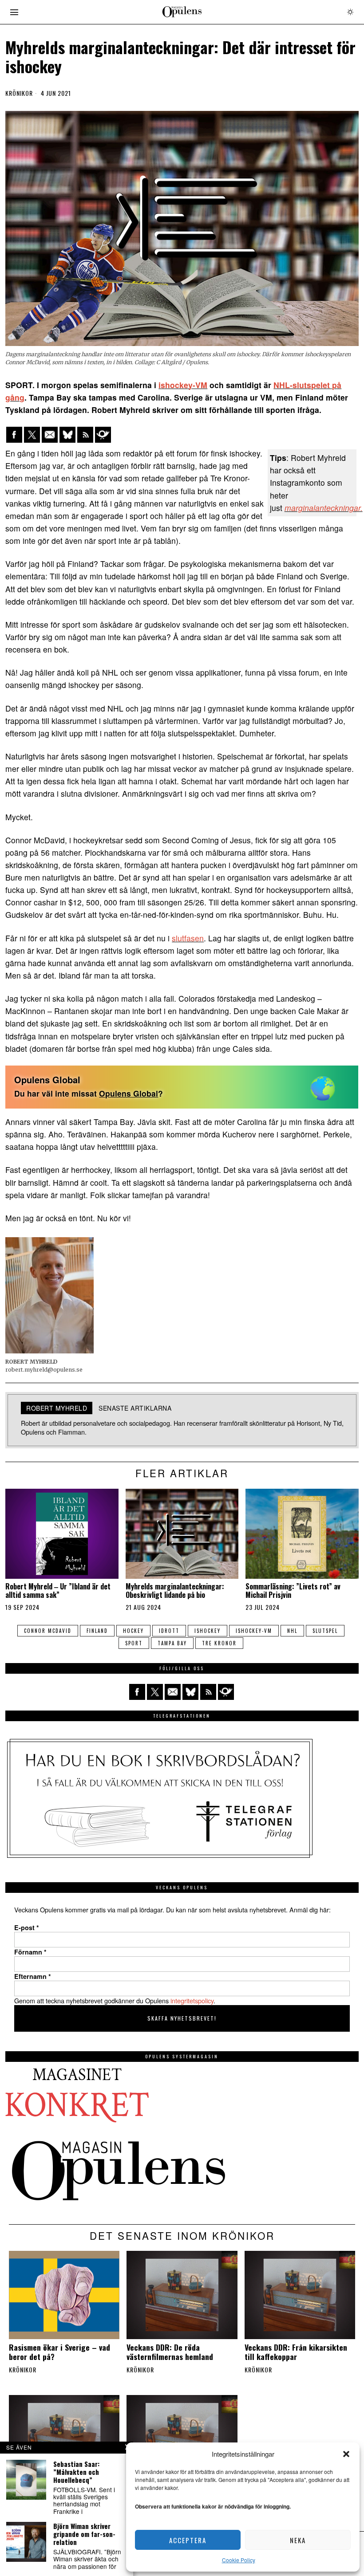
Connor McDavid (48, 1631)
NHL (292, 1631)
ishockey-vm (254, 1631)
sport (134, 1643)
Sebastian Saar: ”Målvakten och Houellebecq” (76, 2472)
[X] (32, 435)
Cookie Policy (239, 2560)
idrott (169, 1631)
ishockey (208, 1631)
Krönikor (19, 93)
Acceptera (188, 2540)
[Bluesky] (67, 435)
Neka (298, 2540)
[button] (346, 2454)
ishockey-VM (183, 385)
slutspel (325, 1631)
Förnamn (30, 1952)
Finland (97, 1631)
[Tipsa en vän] (50, 435)
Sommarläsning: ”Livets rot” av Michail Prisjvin (293, 1591)
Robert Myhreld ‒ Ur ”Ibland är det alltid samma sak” (58, 1591)
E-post (27, 1927)
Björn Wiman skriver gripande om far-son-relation (84, 2534)
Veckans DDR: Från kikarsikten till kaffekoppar (296, 2352)
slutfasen (188, 938)
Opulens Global (129, 1093)
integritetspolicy (192, 2000)
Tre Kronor (219, 1643)
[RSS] (85, 435)
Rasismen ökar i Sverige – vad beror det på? (59, 2352)
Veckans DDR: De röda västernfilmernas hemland (170, 2352)
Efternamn (33, 1976)
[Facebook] (14, 435)
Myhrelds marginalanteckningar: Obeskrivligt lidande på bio (175, 1591)
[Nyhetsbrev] (103, 435)
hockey (133, 1631)
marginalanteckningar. (324, 508)
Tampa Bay (172, 1643)
